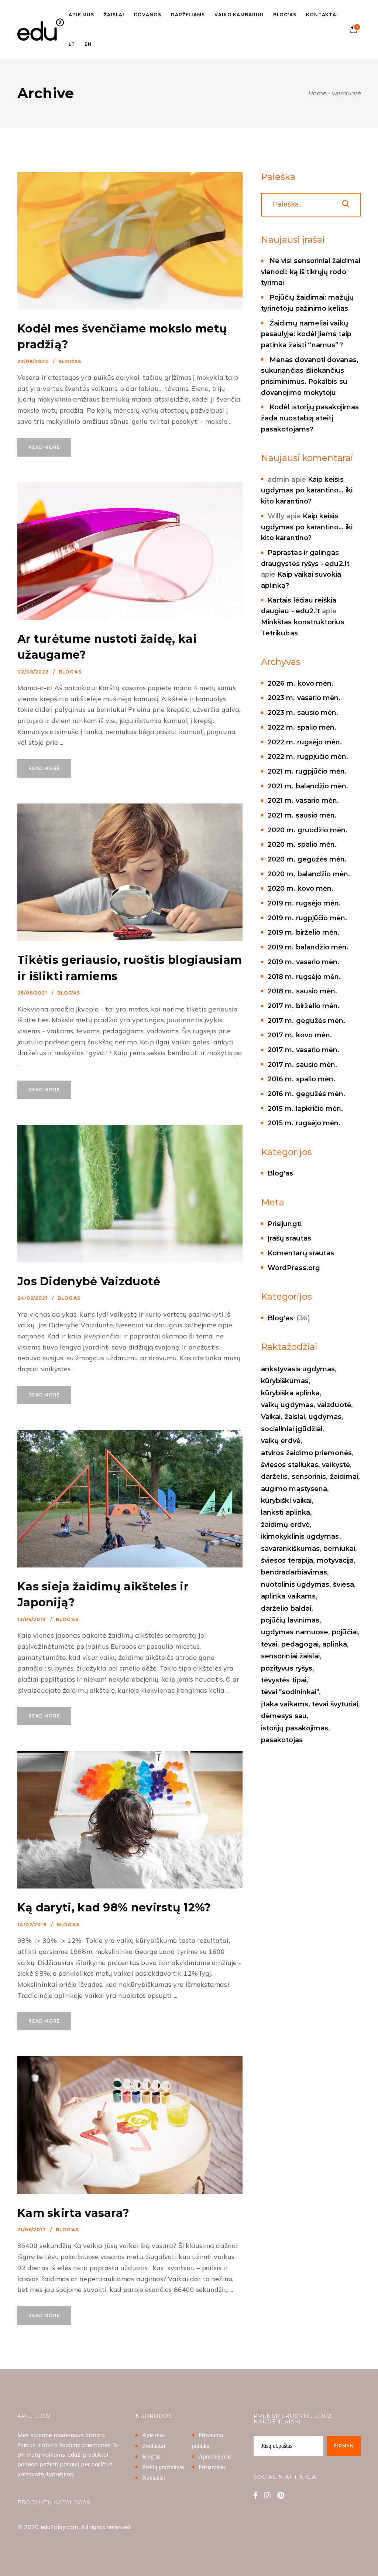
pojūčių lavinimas (290, 1620)
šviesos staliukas (290, 1465)
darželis (274, 1477)
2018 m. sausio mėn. (302, 991)
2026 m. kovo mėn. (300, 683)
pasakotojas (282, 1740)
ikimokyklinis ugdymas (300, 1536)
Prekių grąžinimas (163, 2467)
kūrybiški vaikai (286, 1501)
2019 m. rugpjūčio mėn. (307, 918)
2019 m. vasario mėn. (303, 962)
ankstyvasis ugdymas (298, 1369)
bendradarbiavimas (294, 1572)
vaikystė (336, 1465)
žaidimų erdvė (285, 1525)
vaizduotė (334, 1405)
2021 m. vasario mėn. (303, 801)
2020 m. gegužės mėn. (307, 859)
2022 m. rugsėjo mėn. (305, 742)
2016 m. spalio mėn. (301, 1079)
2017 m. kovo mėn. (300, 1035)
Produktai (154, 2446)
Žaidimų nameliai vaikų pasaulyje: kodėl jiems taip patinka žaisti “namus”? (306, 334)
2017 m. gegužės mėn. (306, 1021)
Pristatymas (212, 2467)
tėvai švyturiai (335, 1704)
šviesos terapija (287, 1560)
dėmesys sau (284, 1716)
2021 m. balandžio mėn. (308, 786)
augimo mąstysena (294, 1489)
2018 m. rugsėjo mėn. (304, 977)
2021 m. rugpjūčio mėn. (307, 771)
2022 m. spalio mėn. (302, 727)
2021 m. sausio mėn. (302, 815)
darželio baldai (286, 1608)
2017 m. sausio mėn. (302, 1065)
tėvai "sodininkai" (290, 1692)
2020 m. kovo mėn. (300, 888)
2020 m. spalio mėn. (302, 845)
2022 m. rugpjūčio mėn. (308, 757)
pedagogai (300, 1644)
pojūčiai (345, 1632)
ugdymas (325, 1417)
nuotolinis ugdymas (295, 1584)
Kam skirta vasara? (73, 2213)
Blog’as (151, 2456)
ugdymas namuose (295, 1632)
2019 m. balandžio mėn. (308, 947)
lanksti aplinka (286, 1512)
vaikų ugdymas (287, 1405)
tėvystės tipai (284, 1680)
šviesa (343, 1584)
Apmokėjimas (215, 2456)
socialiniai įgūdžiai (292, 1429)
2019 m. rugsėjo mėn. (304, 903)
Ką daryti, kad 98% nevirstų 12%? (114, 1908)
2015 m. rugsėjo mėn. (304, 1123)
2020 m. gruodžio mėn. (308, 830)
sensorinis (309, 1477)
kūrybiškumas (285, 1381)
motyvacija (335, 1560)
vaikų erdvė (281, 1441)
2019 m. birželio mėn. (304, 932)
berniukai (339, 1549)
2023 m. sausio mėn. (303, 713)
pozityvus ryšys (287, 1668)
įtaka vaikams (285, 1704)
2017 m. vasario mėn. (303, 1050)
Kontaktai (154, 2478)
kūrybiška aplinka (290, 1393)
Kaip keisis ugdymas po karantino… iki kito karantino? (307, 490)
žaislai (295, 1417)
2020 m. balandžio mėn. (309, 874)
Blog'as (70, 361)
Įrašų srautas (289, 1238)
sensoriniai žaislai (290, 1656)
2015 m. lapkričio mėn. (305, 1109)
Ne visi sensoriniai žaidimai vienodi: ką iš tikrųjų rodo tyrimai (311, 272)
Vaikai (271, 1417)
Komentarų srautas (301, 1253)
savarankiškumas (290, 1549)
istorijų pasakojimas (295, 1728)
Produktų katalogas (54, 2502)
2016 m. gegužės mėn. (306, 1094)
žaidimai (344, 1477)
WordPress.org (294, 1268)
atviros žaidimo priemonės (306, 1453)
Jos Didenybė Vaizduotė (89, 1281)
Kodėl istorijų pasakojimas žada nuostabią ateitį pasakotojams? (310, 418)
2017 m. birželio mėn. (304, 1006)
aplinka (335, 1644)
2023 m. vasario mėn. (304, 698)
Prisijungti (285, 1224)
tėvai (269, 1644)
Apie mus (154, 2435)
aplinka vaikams (288, 1596)
